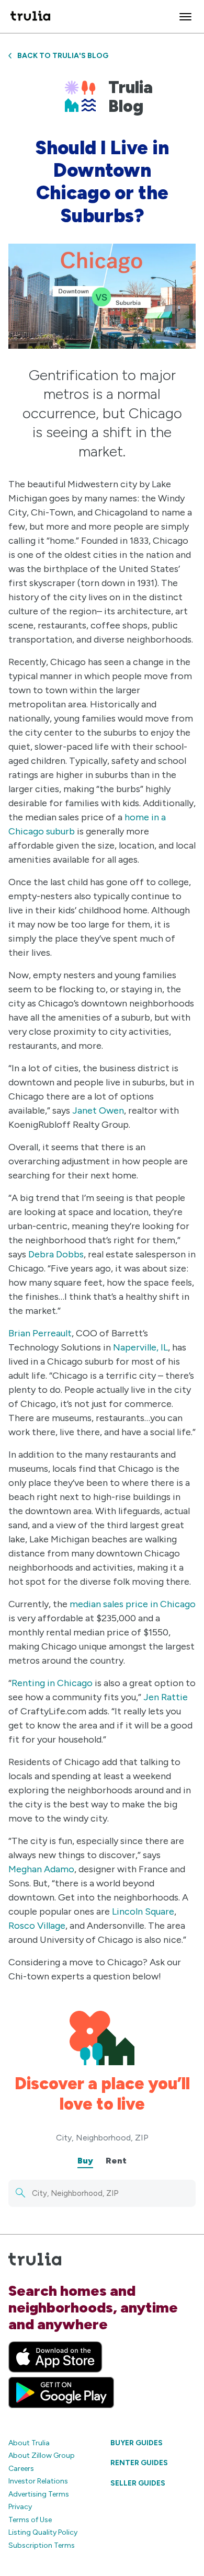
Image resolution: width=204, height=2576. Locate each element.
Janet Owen (98, 1110)
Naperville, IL (140, 1347)
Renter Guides (139, 2463)
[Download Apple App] (55, 2357)
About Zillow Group (42, 2455)
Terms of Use (30, 2520)
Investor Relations (38, 2481)
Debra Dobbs (56, 1254)
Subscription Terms (42, 2545)
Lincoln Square (143, 1911)
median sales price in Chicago (133, 1604)
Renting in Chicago (52, 1683)
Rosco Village (37, 1926)
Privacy (20, 2507)
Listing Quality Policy (43, 2532)
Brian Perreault (40, 1333)
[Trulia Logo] (30, 16)
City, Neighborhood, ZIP (102, 2138)
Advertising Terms (39, 2494)
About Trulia (29, 2443)
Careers (21, 2469)
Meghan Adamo (41, 1869)
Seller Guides (138, 2483)
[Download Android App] (61, 2392)
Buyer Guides (137, 2443)
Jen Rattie (166, 1697)
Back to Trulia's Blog (63, 56)
